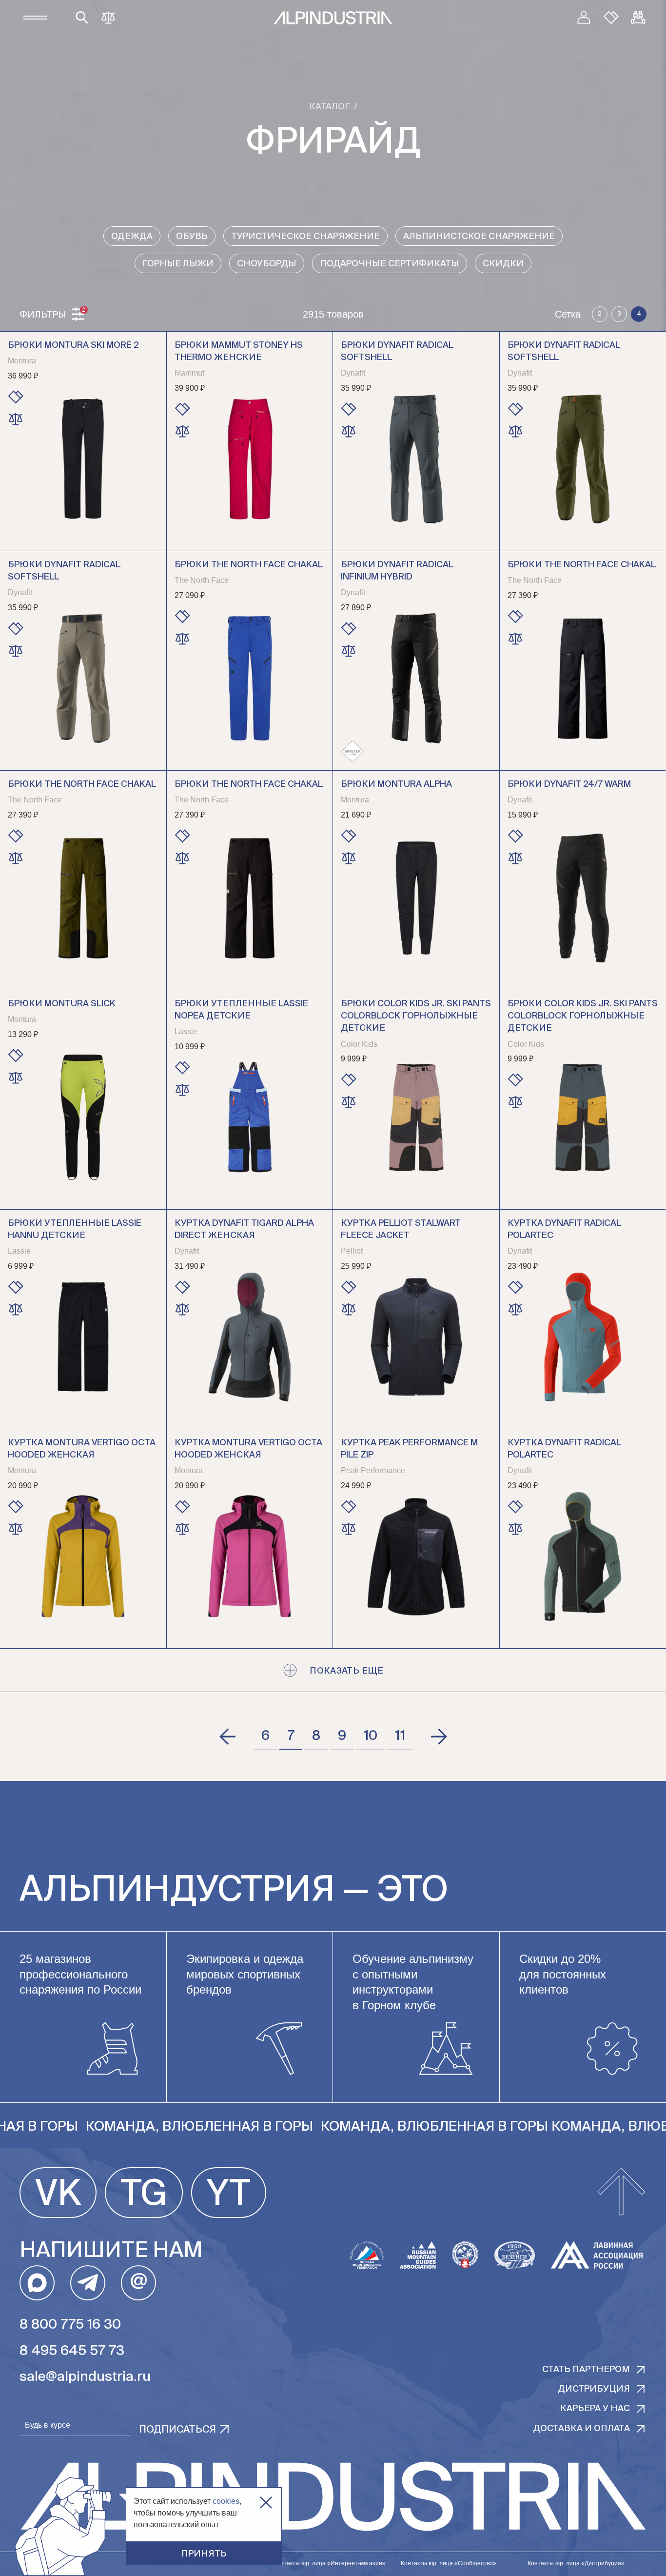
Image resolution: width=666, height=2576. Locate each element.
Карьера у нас (595, 2409)
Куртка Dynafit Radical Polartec (564, 1229)
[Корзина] (638, 18)
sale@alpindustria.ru (85, 2377)
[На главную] (333, 18)
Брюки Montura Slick (62, 1004)
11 (400, 1736)
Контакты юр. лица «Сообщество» (449, 2563)
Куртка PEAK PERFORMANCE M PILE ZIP (409, 1449)
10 (371, 1736)
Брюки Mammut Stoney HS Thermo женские (239, 351)
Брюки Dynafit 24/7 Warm (569, 784)
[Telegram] (88, 2283)
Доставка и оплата (581, 2429)
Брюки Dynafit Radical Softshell (397, 351)
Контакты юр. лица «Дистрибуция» (576, 2563)
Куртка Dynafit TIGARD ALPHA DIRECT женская (244, 1229)
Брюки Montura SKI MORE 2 (73, 345)
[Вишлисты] (611, 18)
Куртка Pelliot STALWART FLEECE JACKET (401, 1229)
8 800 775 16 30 (70, 2325)
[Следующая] (438, 1737)
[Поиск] (82, 18)
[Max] (37, 2283)
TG (144, 2195)
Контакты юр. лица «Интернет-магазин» (330, 2563)
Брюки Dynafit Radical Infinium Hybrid (397, 571)
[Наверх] (621, 2193)
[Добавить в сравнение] (16, 419)
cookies (226, 2501)
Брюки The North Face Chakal (249, 565)
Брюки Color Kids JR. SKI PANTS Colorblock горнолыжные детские (416, 1016)
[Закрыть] (266, 2503)
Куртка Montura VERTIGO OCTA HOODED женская (82, 1449)
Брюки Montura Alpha (396, 784)
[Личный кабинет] (584, 18)
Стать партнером (586, 2370)
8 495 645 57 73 (72, 2351)
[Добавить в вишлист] (16, 397)
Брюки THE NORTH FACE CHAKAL (582, 565)
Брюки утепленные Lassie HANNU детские (75, 1229)
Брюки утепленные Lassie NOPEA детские (241, 1010)
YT (229, 2195)
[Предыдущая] (228, 1737)
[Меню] (35, 18)
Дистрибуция (594, 2389)
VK (58, 2195)
